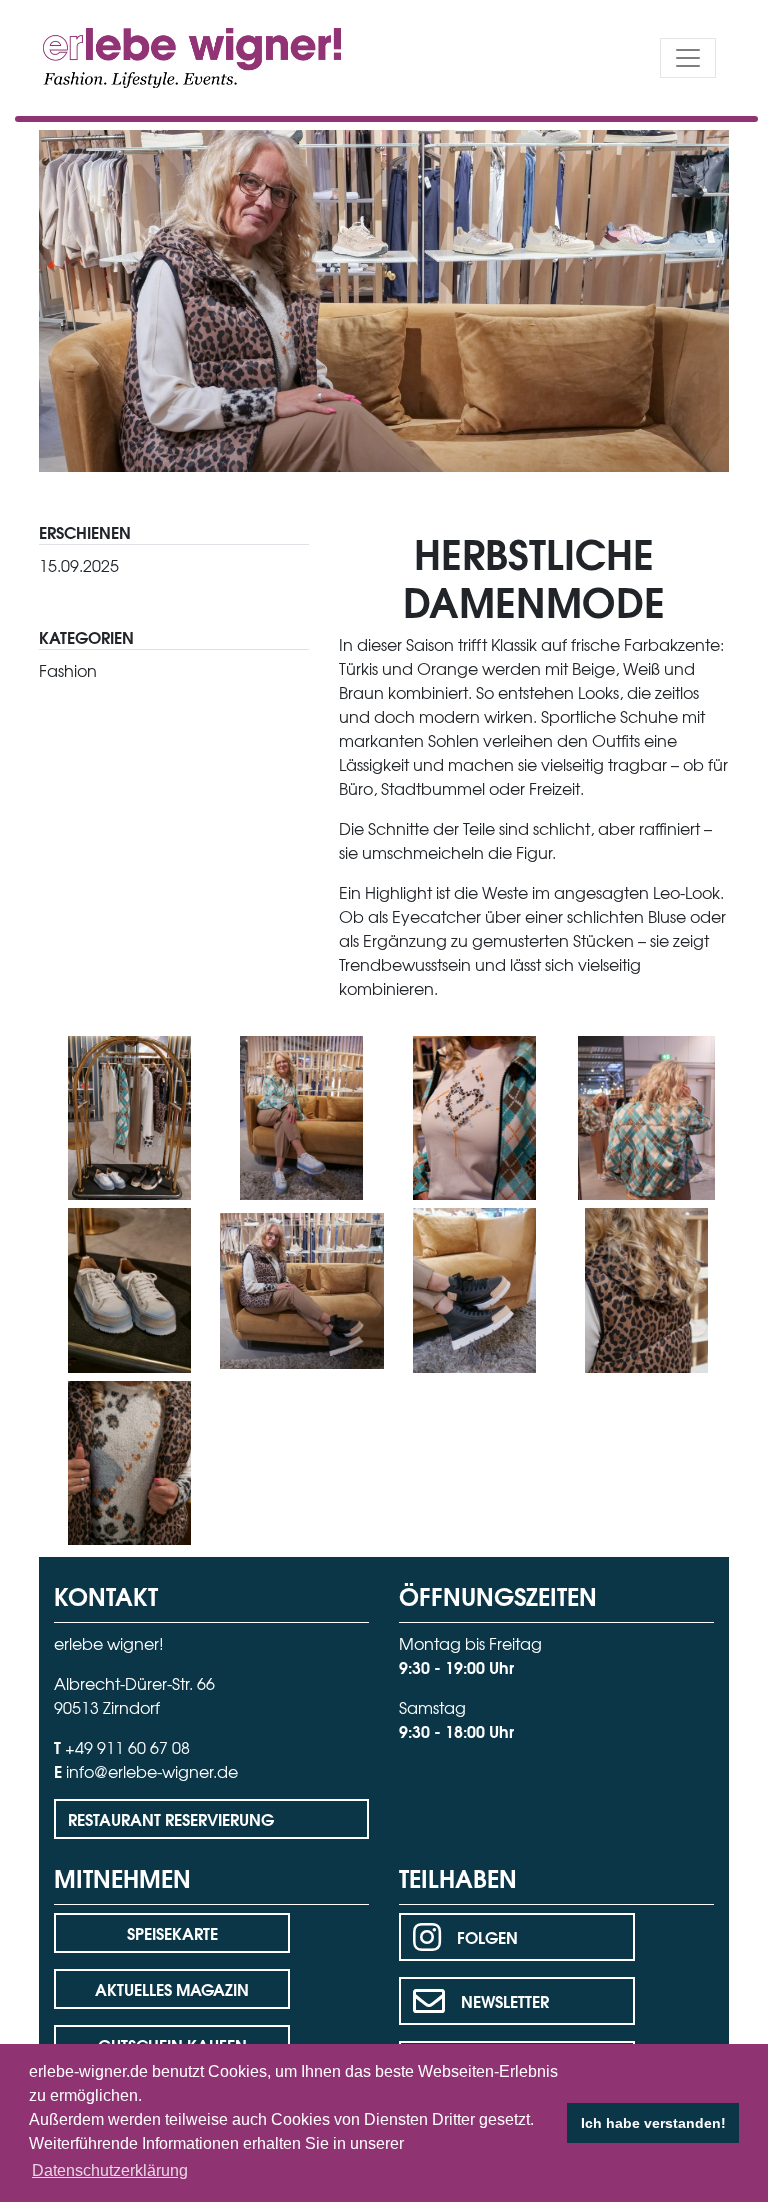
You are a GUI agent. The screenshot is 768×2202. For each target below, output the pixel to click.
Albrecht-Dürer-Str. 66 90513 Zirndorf (134, 1695)
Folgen (487, 1936)
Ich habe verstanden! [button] (653, 2123)
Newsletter (505, 2000)
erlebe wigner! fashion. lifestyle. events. (155, 55)
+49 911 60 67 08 (127, 1747)
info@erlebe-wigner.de (152, 1771)
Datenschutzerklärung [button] (110, 2170)
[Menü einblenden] (688, 58)
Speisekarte (172, 1932)
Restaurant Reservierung (171, 1818)
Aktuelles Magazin (172, 1988)
